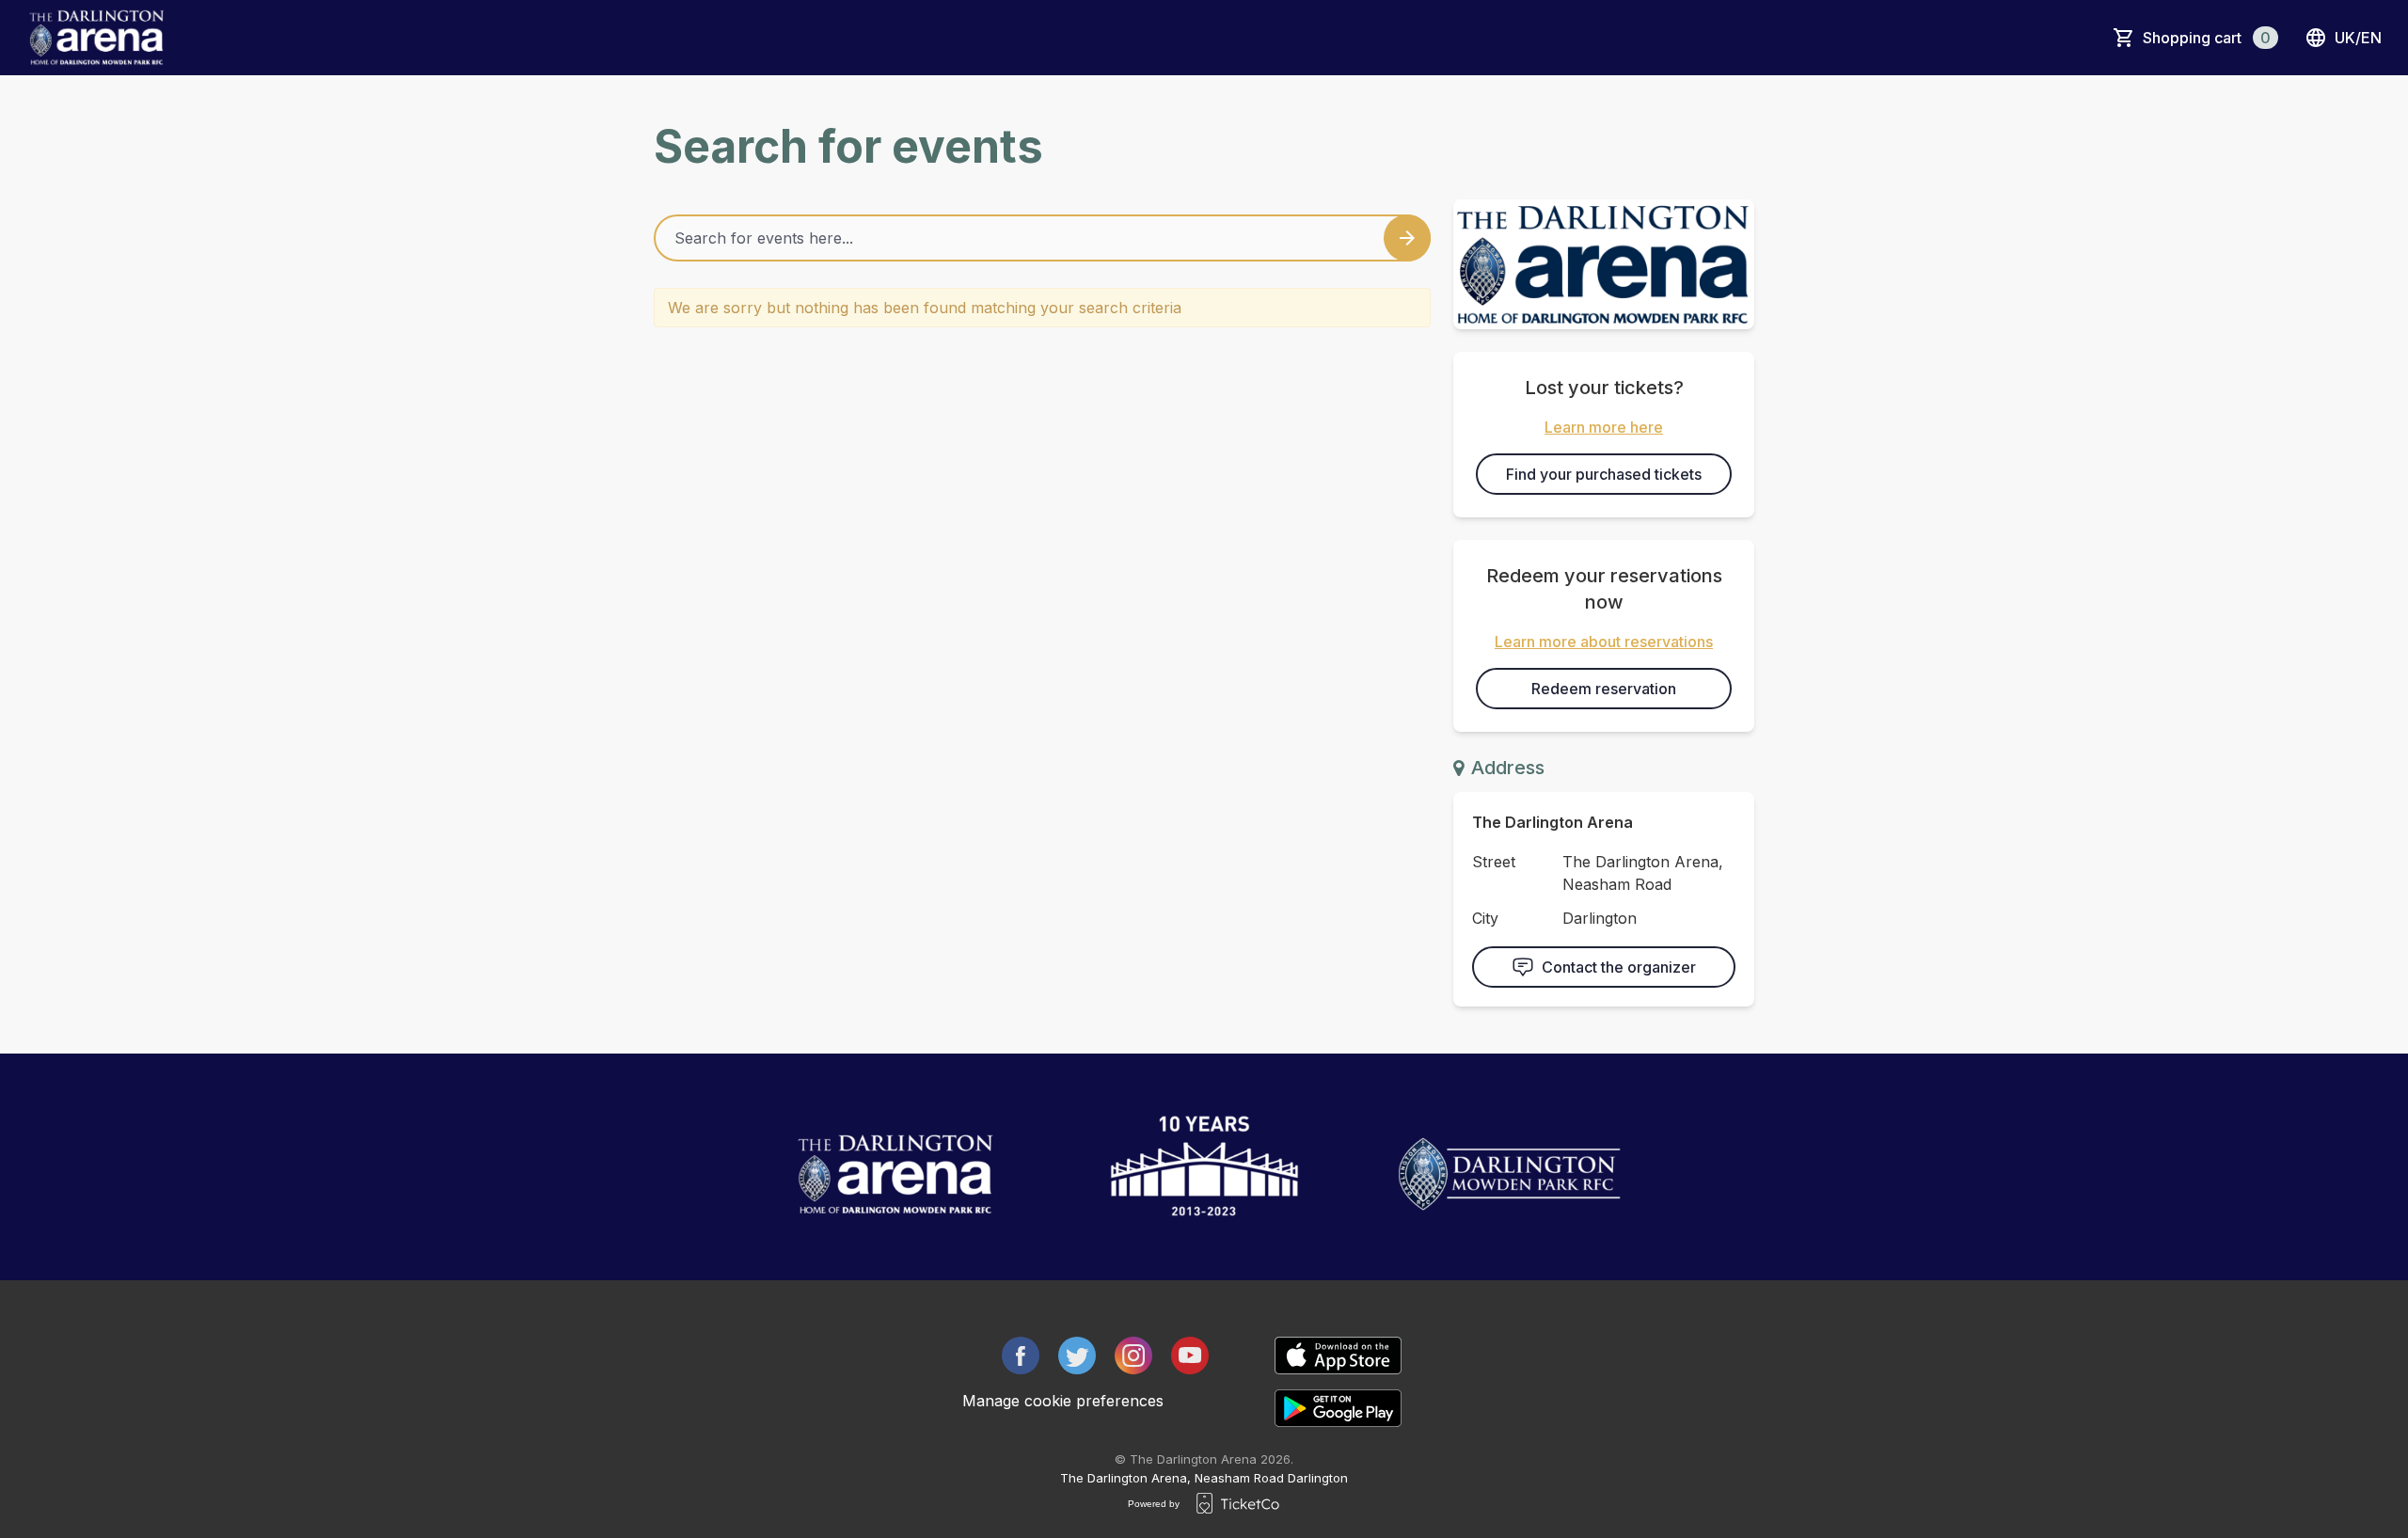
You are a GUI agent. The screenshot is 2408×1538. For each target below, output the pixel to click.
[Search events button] (1407, 238)
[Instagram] (1133, 1356)
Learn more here (1604, 427)
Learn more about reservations (1604, 642)
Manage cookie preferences (1063, 1401)
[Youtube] (1190, 1356)
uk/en (2358, 38)
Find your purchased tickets (1604, 474)
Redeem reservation (1604, 689)
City (1485, 918)
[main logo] (96, 38)
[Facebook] (1021, 1356)
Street (1494, 862)
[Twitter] (1077, 1356)
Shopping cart (2207, 38)
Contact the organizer (1619, 967)
